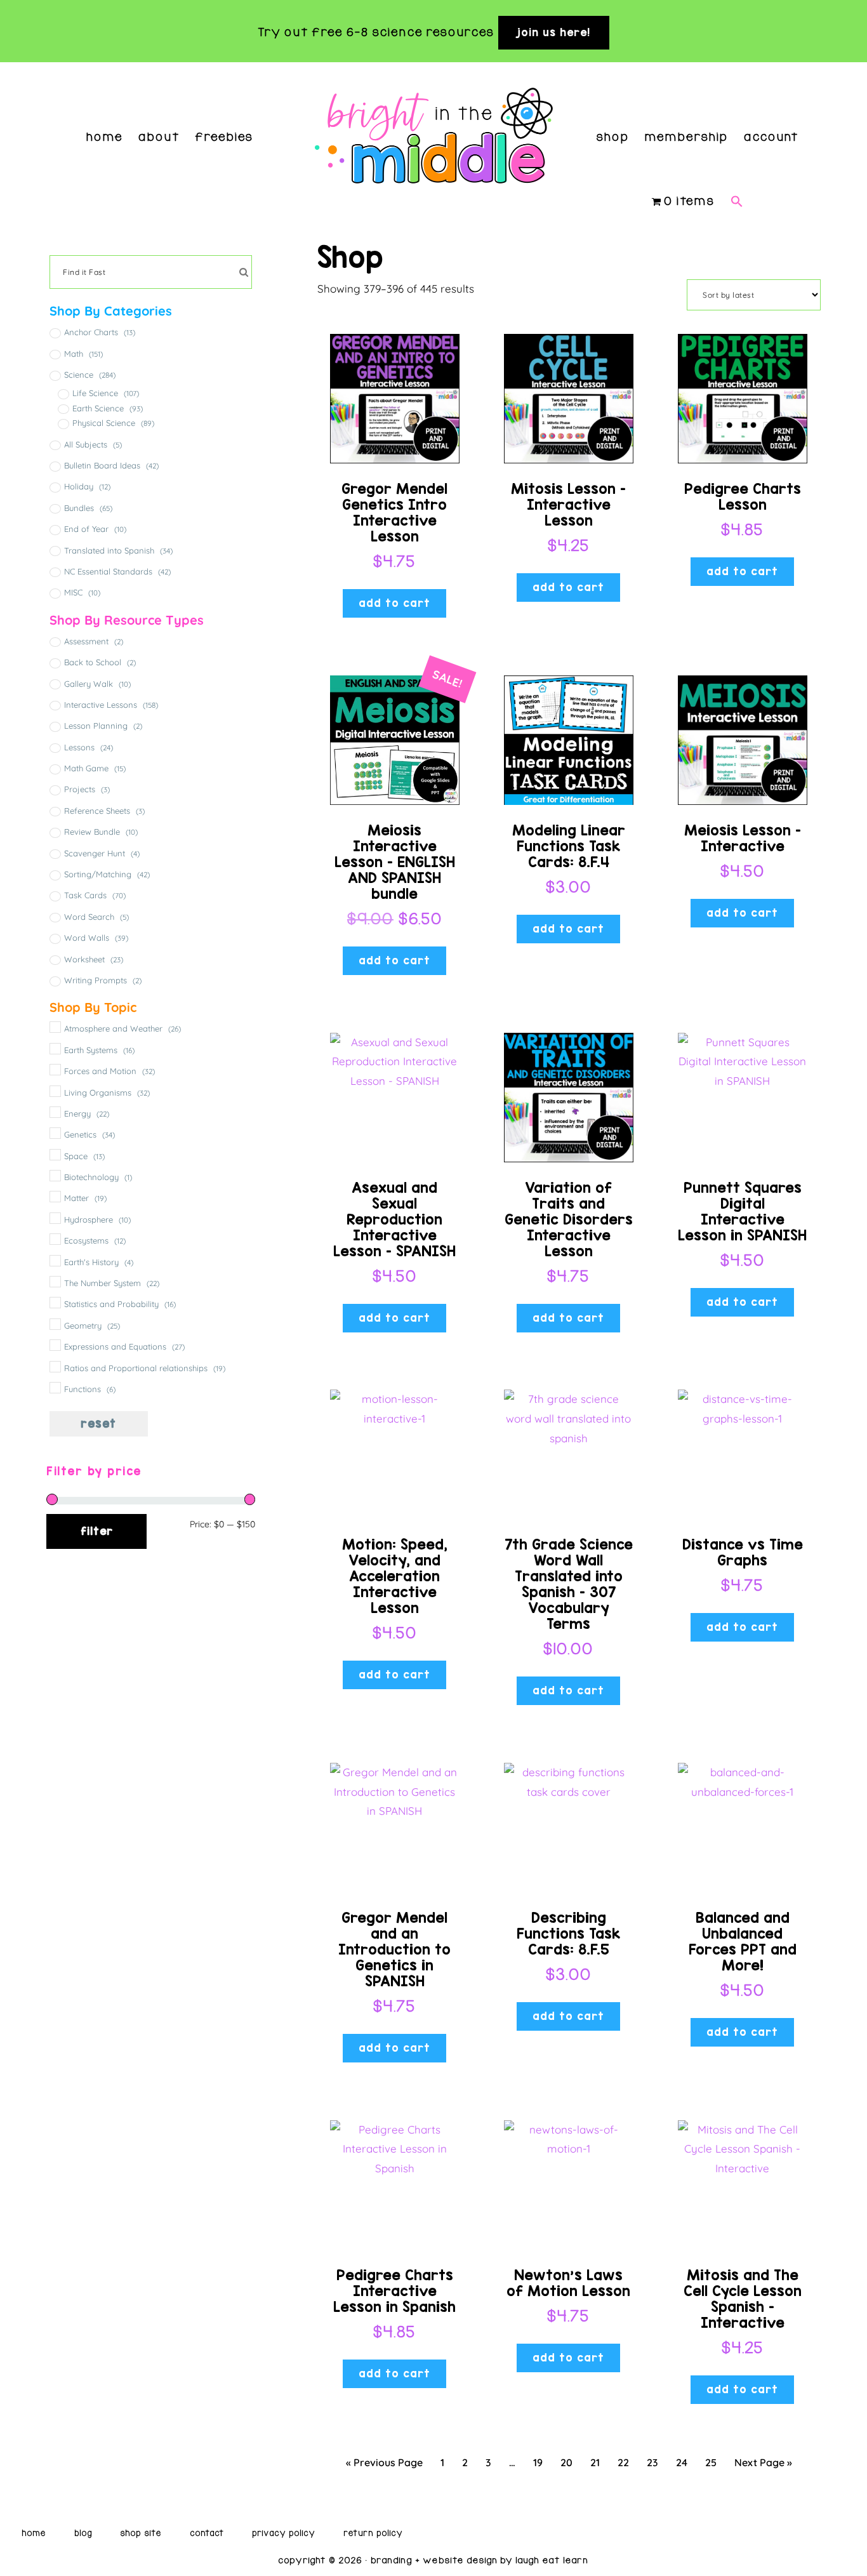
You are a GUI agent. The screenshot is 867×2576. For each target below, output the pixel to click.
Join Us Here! (554, 32)
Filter (97, 1531)
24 (682, 2462)
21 (595, 2462)
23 (652, 2462)
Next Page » (763, 2462)
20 (566, 2462)
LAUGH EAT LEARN (552, 2560)
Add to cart (394, 603)
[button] (737, 183)
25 (711, 2462)
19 (538, 2462)
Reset (98, 1424)
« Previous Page (384, 2462)
